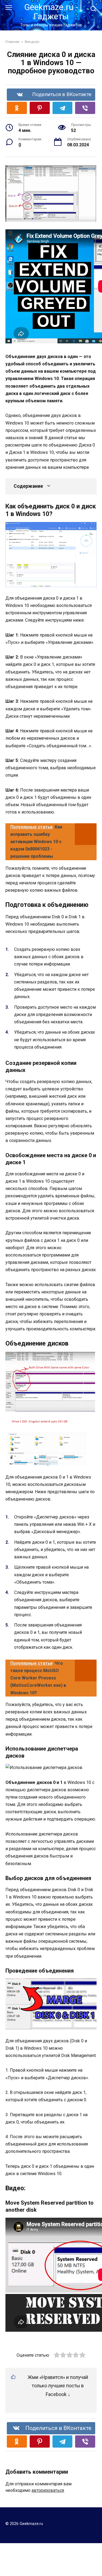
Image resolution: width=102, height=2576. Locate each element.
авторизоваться (48, 2490)
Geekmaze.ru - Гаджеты (51, 12)
